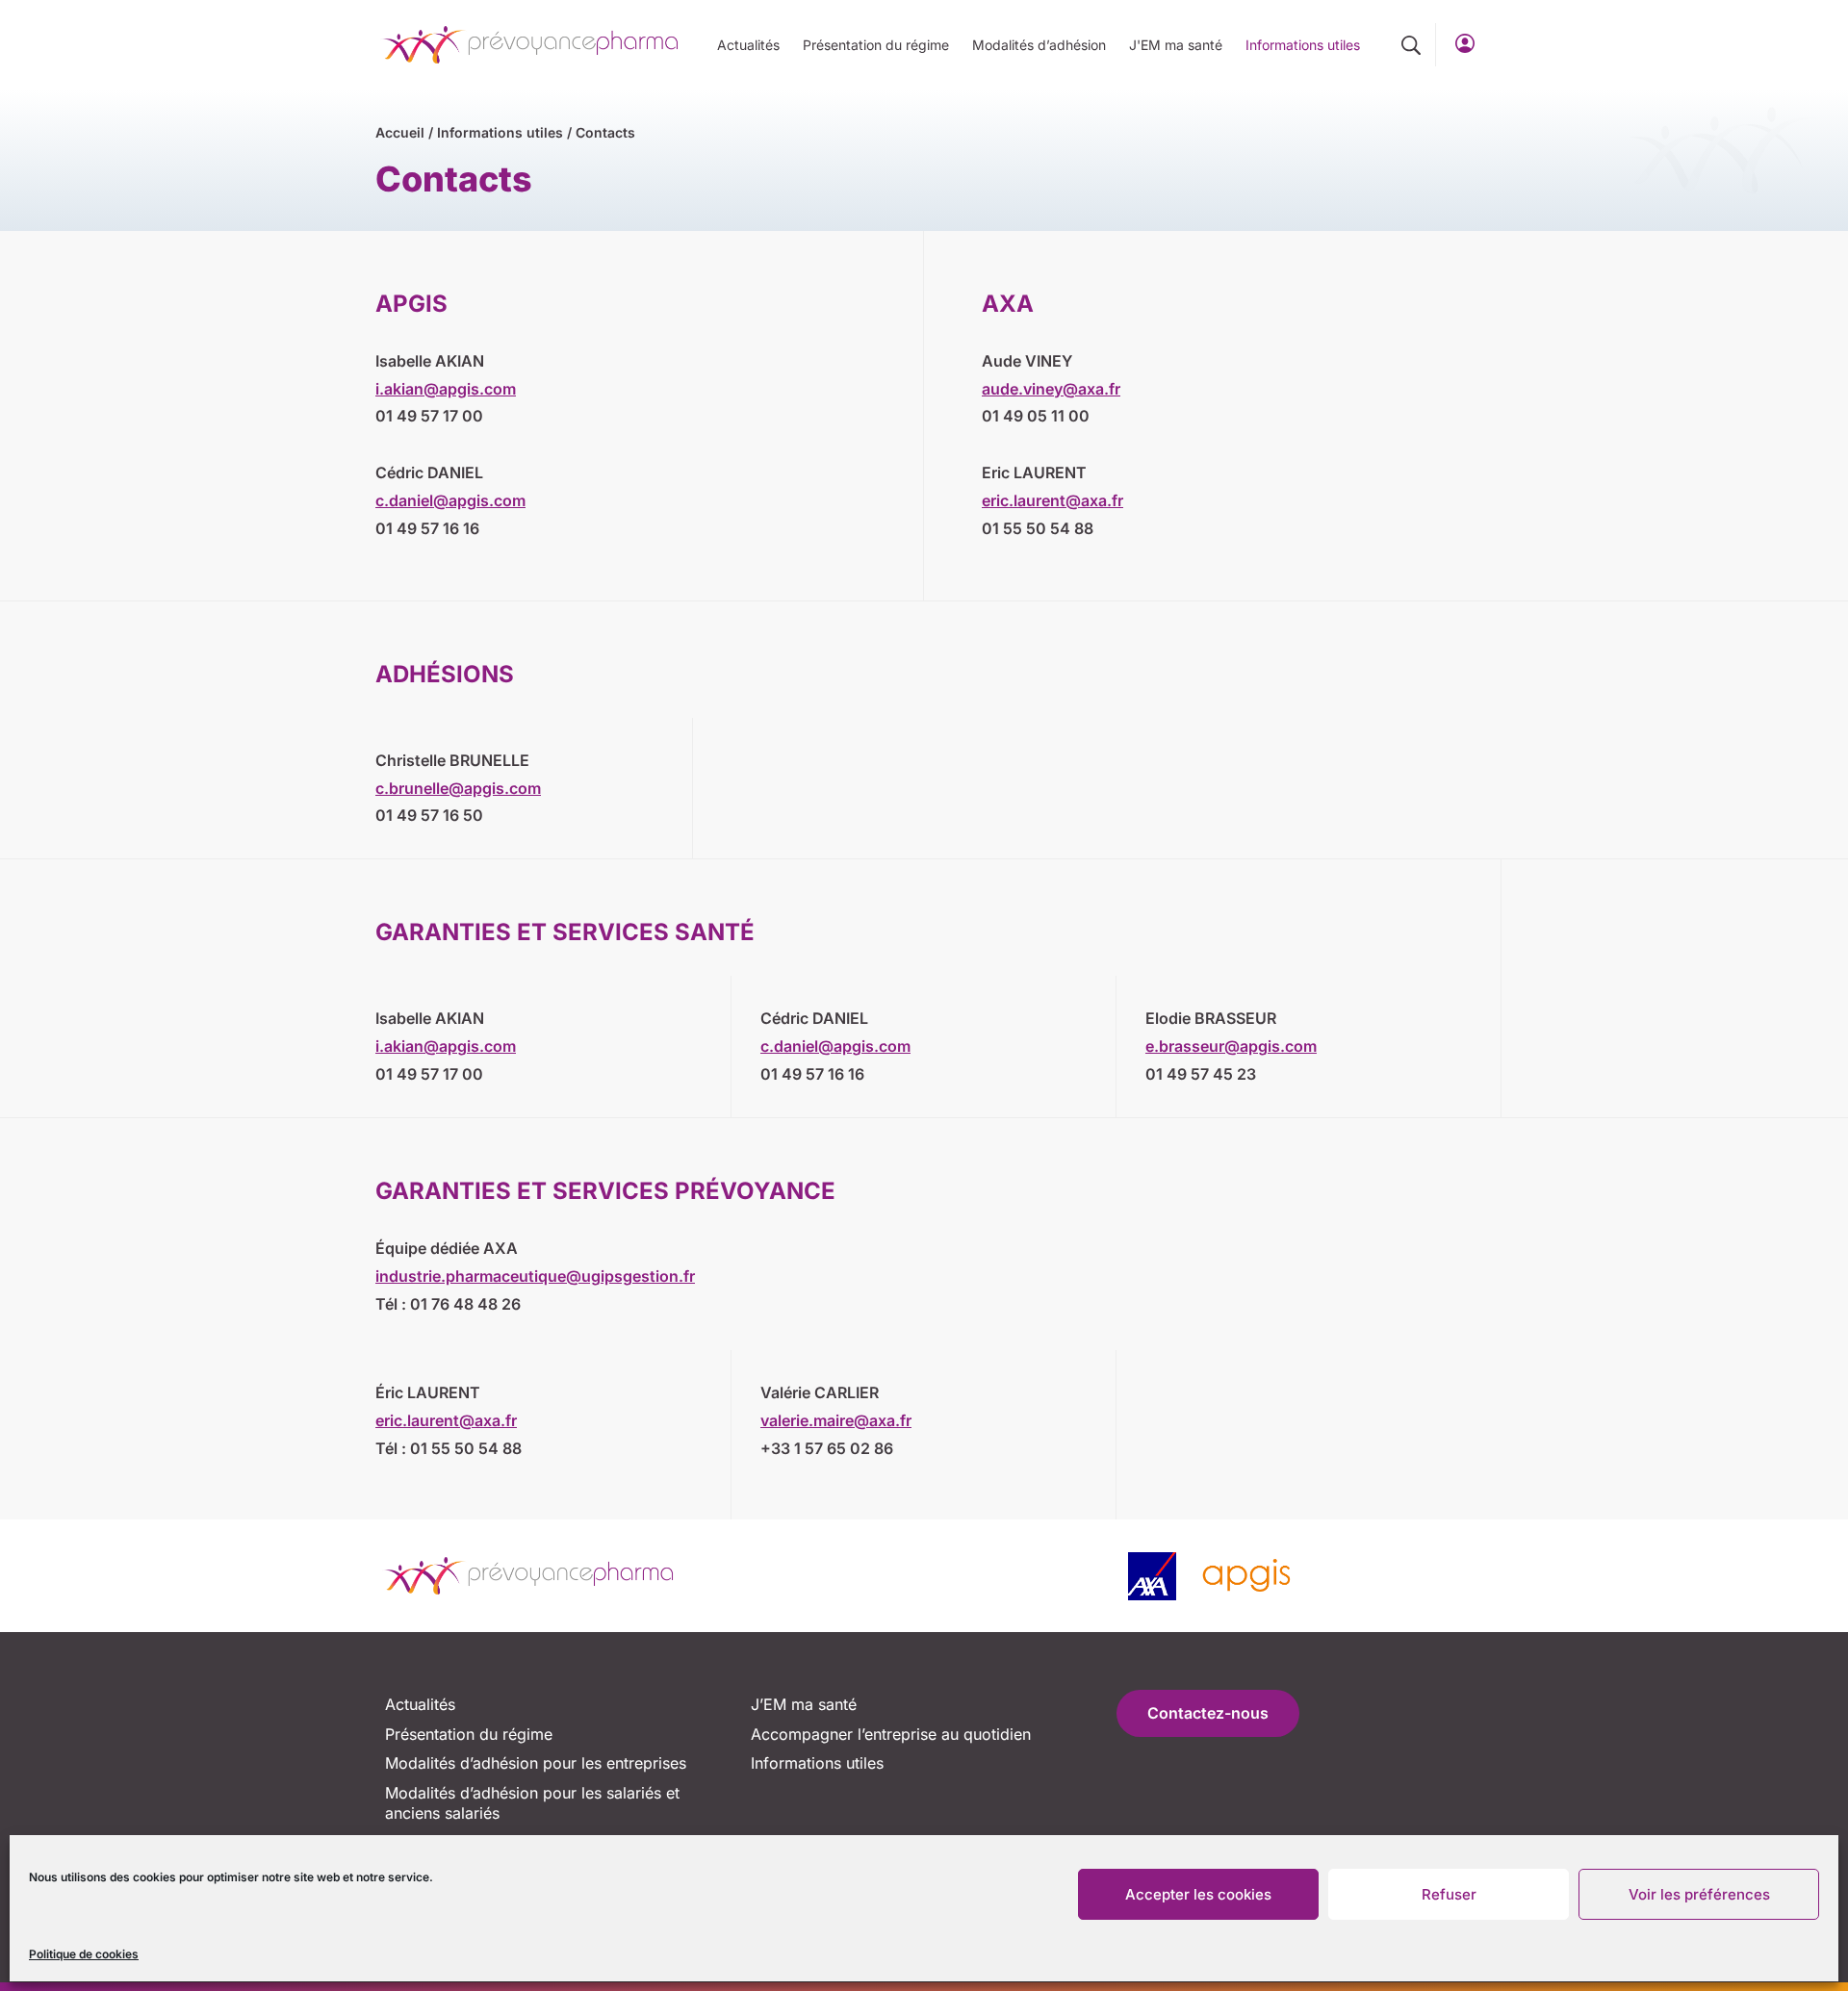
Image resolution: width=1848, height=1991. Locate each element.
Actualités (748, 45)
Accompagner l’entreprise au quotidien (891, 1734)
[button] (1411, 45)
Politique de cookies (84, 1954)
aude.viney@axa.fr (1051, 389)
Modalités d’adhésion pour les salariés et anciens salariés (532, 1803)
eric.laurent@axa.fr (1052, 500)
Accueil (400, 132)
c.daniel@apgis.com (450, 500)
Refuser (1449, 1894)
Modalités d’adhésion (1039, 45)
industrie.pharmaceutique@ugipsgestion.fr (535, 1276)
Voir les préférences (1699, 1894)
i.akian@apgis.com (446, 389)
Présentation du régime (876, 45)
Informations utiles (1303, 45)
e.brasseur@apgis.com (1231, 1046)
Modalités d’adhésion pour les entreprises (536, 1763)
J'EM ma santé (1176, 45)
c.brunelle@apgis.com (458, 788)
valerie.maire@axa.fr (836, 1420)
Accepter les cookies (1198, 1894)
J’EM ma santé (804, 1704)
